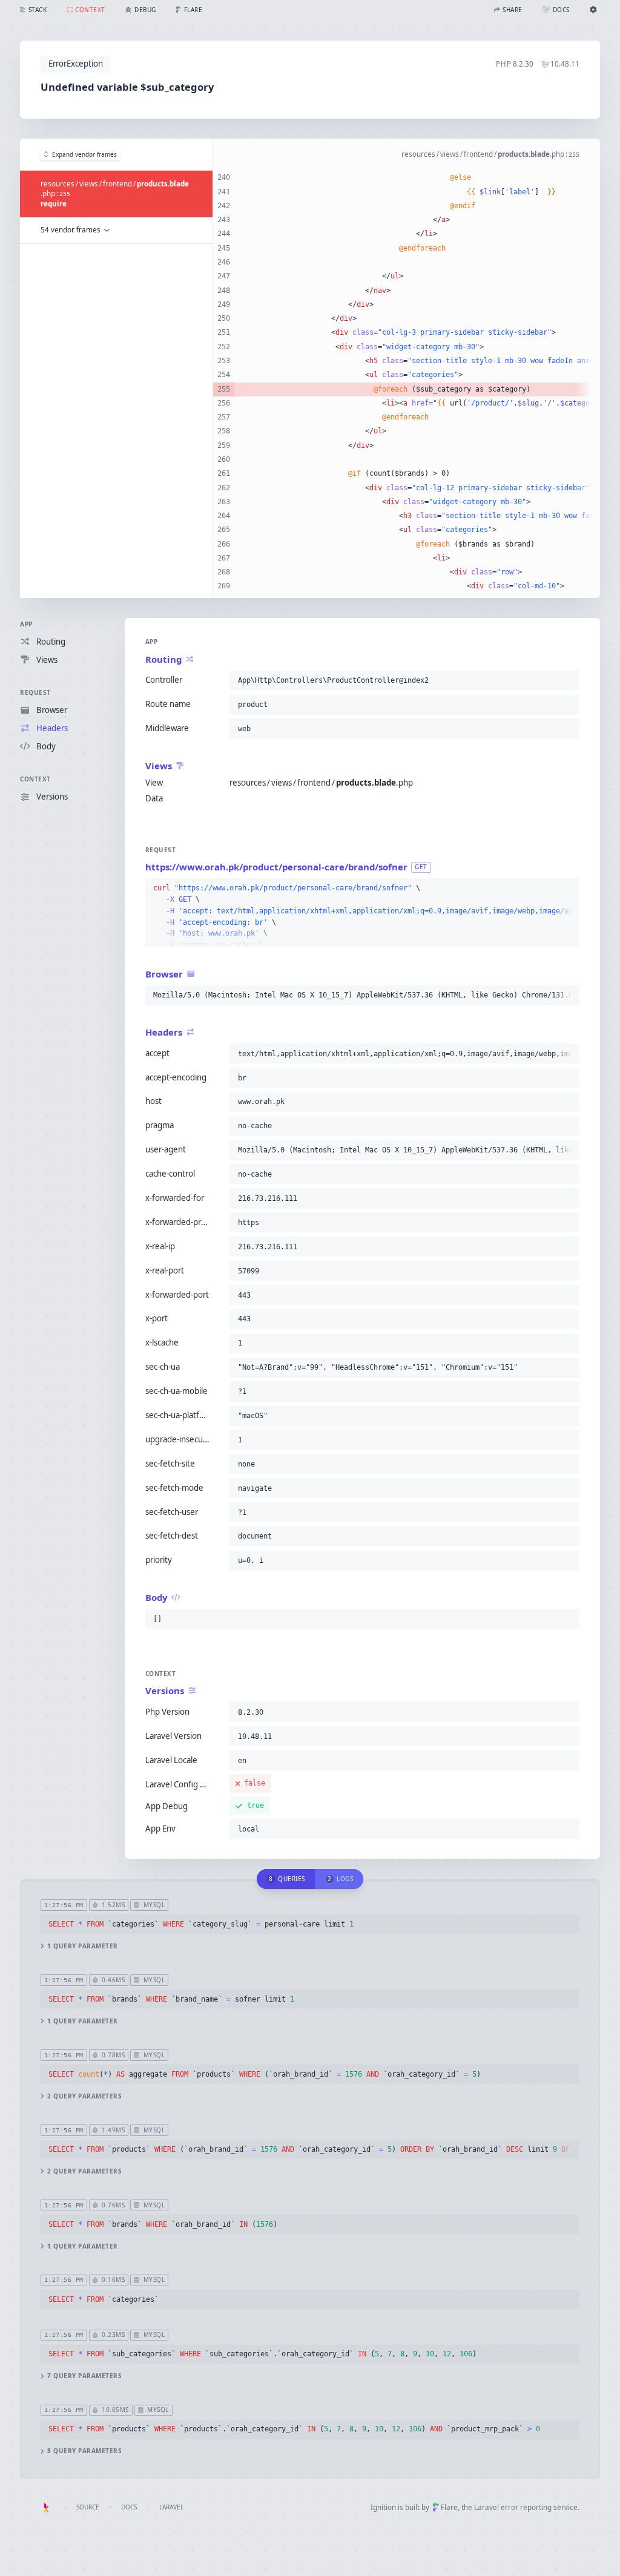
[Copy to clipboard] (568, 680)
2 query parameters (84, 2096)
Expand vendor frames (84, 154)
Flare (449, 2507)
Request (35, 692)
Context (35, 779)
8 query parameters (84, 2451)
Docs (129, 2507)
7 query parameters (84, 2376)
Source (88, 2507)
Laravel (171, 2507)
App (26, 624)
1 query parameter (83, 1946)
